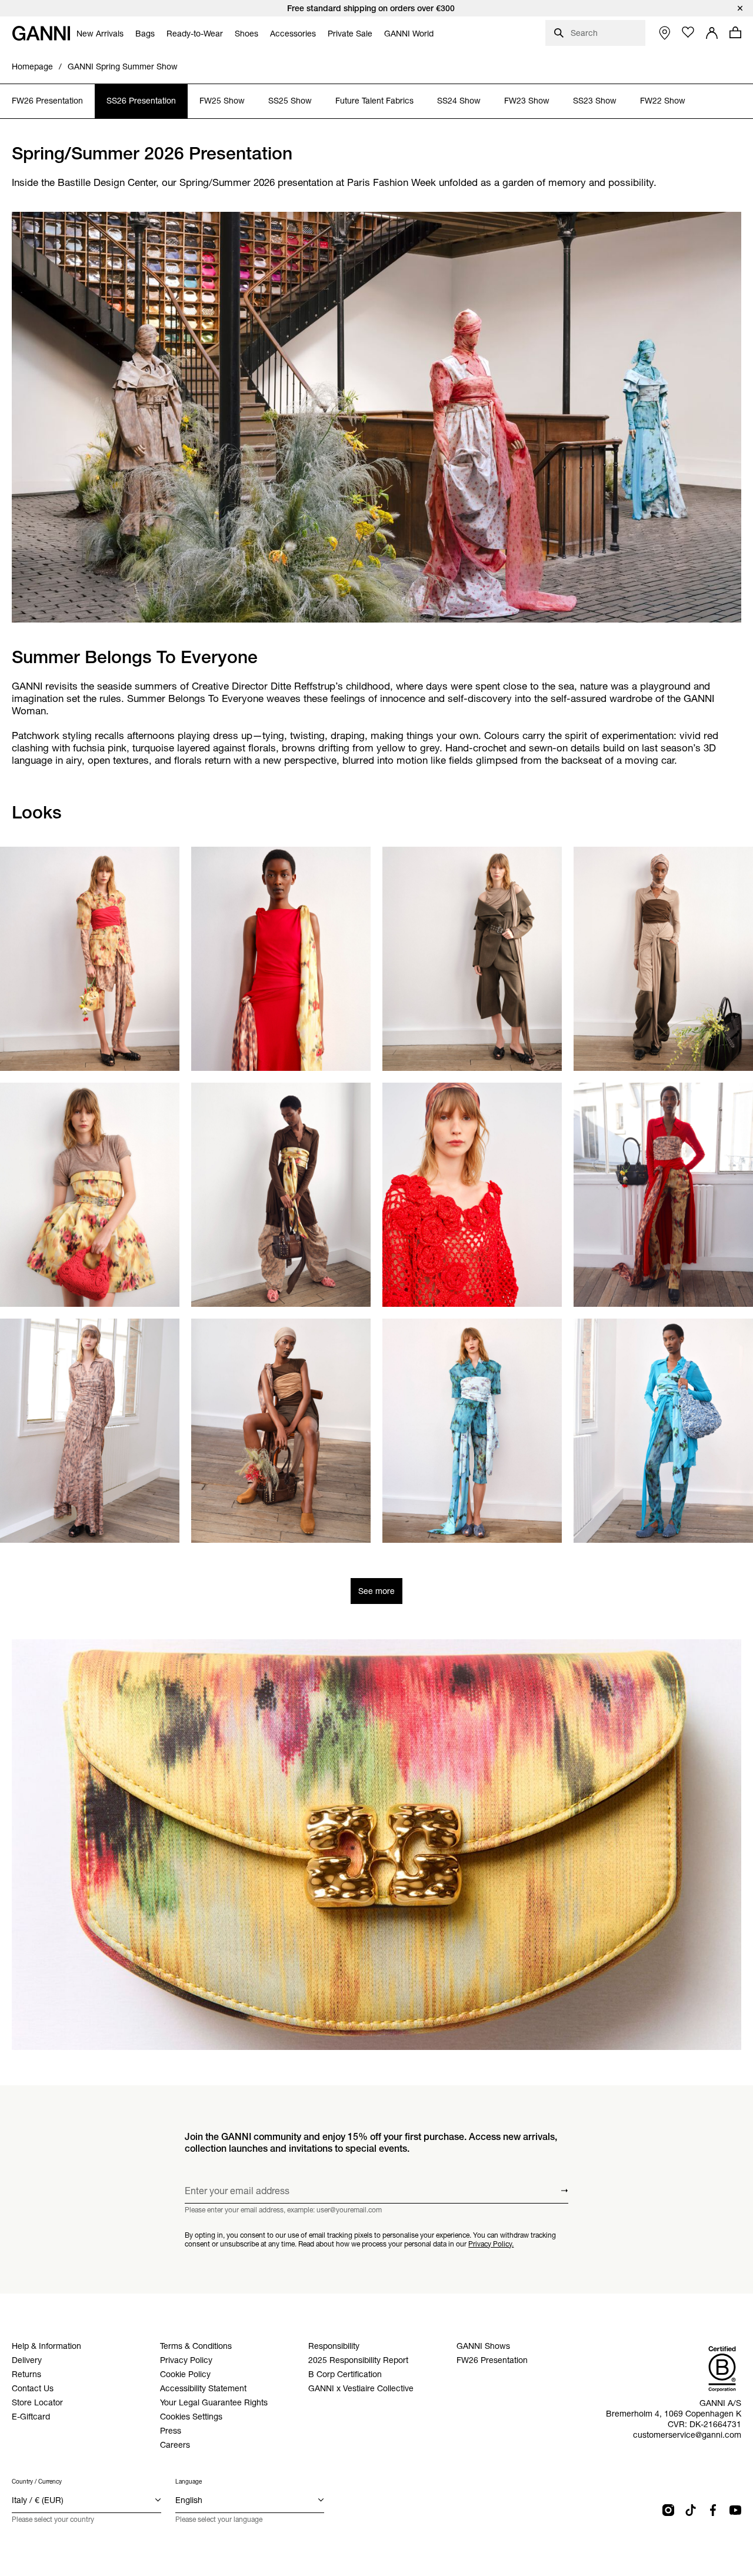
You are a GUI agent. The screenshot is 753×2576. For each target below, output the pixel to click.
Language (189, 2482)
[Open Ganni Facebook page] (713, 2510)
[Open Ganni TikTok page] (691, 2510)
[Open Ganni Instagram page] (668, 2510)
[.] (376, 8)
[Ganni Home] (41, 33)
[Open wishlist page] (688, 32)
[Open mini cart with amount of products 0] (735, 32)
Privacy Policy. (491, 2243)
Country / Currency (37, 2482)
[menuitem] (100, 34)
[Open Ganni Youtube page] (735, 2510)
